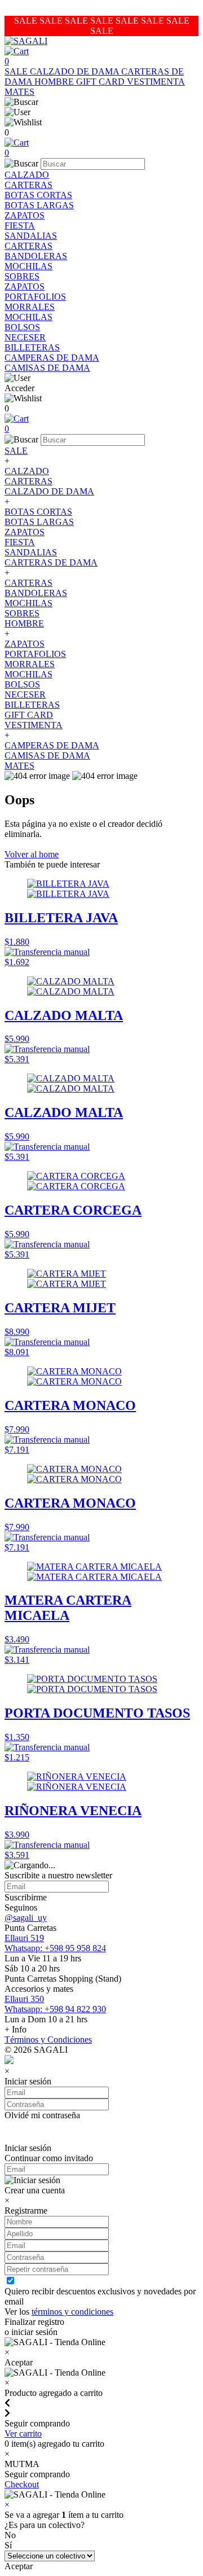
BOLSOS (22, 327)
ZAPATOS (25, 215)
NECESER (25, 337)
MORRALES (30, 307)
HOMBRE (55, 82)
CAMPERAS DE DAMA (52, 358)
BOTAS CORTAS (38, 195)
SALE (17, 71)
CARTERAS (28, 185)
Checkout (22, 2484)
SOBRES (22, 276)
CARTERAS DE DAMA (51, 562)
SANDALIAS (31, 236)
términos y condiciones (72, 2312)
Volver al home (32, 854)
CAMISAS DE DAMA (47, 368)
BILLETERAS (32, 347)
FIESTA (20, 225)
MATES (19, 92)
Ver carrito (23, 2433)
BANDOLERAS (36, 256)
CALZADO (27, 175)
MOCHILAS (28, 266)
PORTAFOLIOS (35, 297)
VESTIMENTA (156, 82)
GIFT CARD (101, 82)
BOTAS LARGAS (39, 205)
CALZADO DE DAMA (76, 71)
